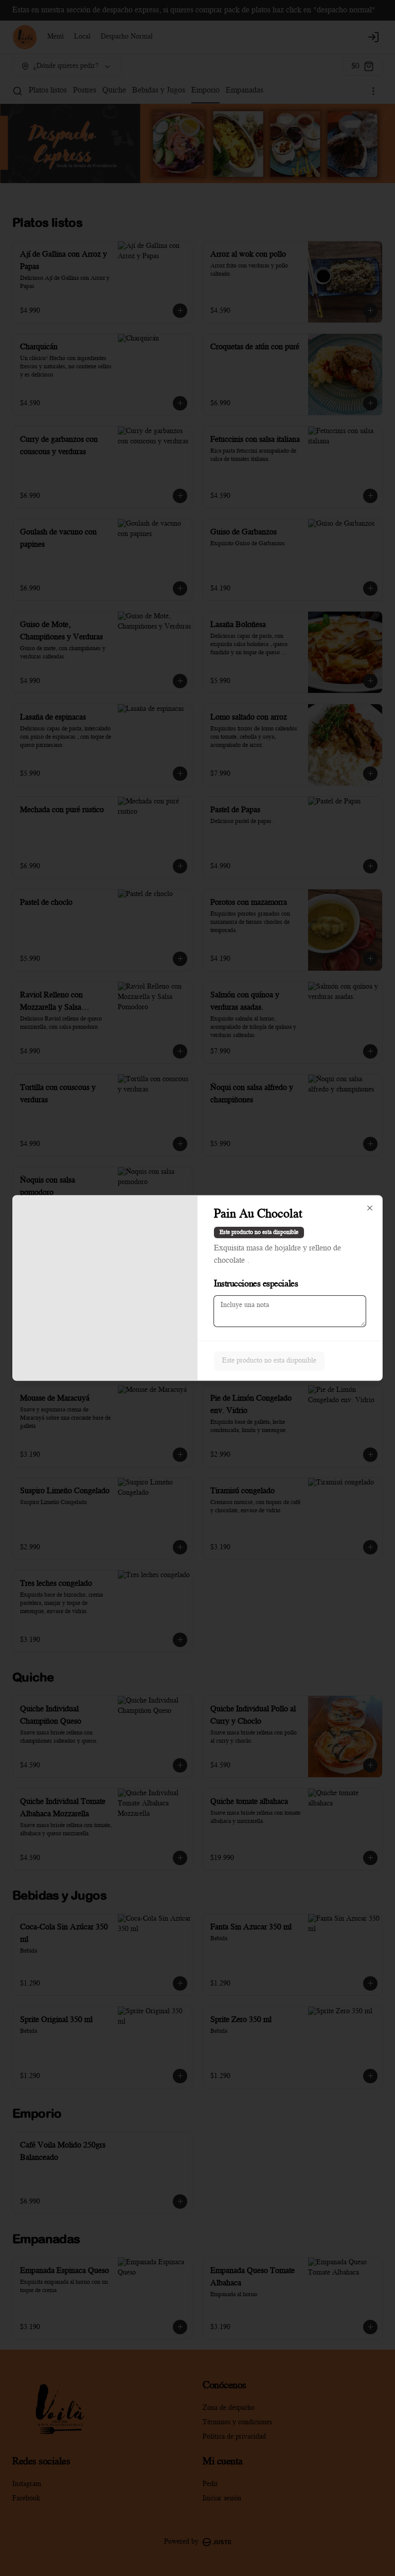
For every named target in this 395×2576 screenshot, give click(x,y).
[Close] (370, 1208)
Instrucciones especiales (256, 1284)
